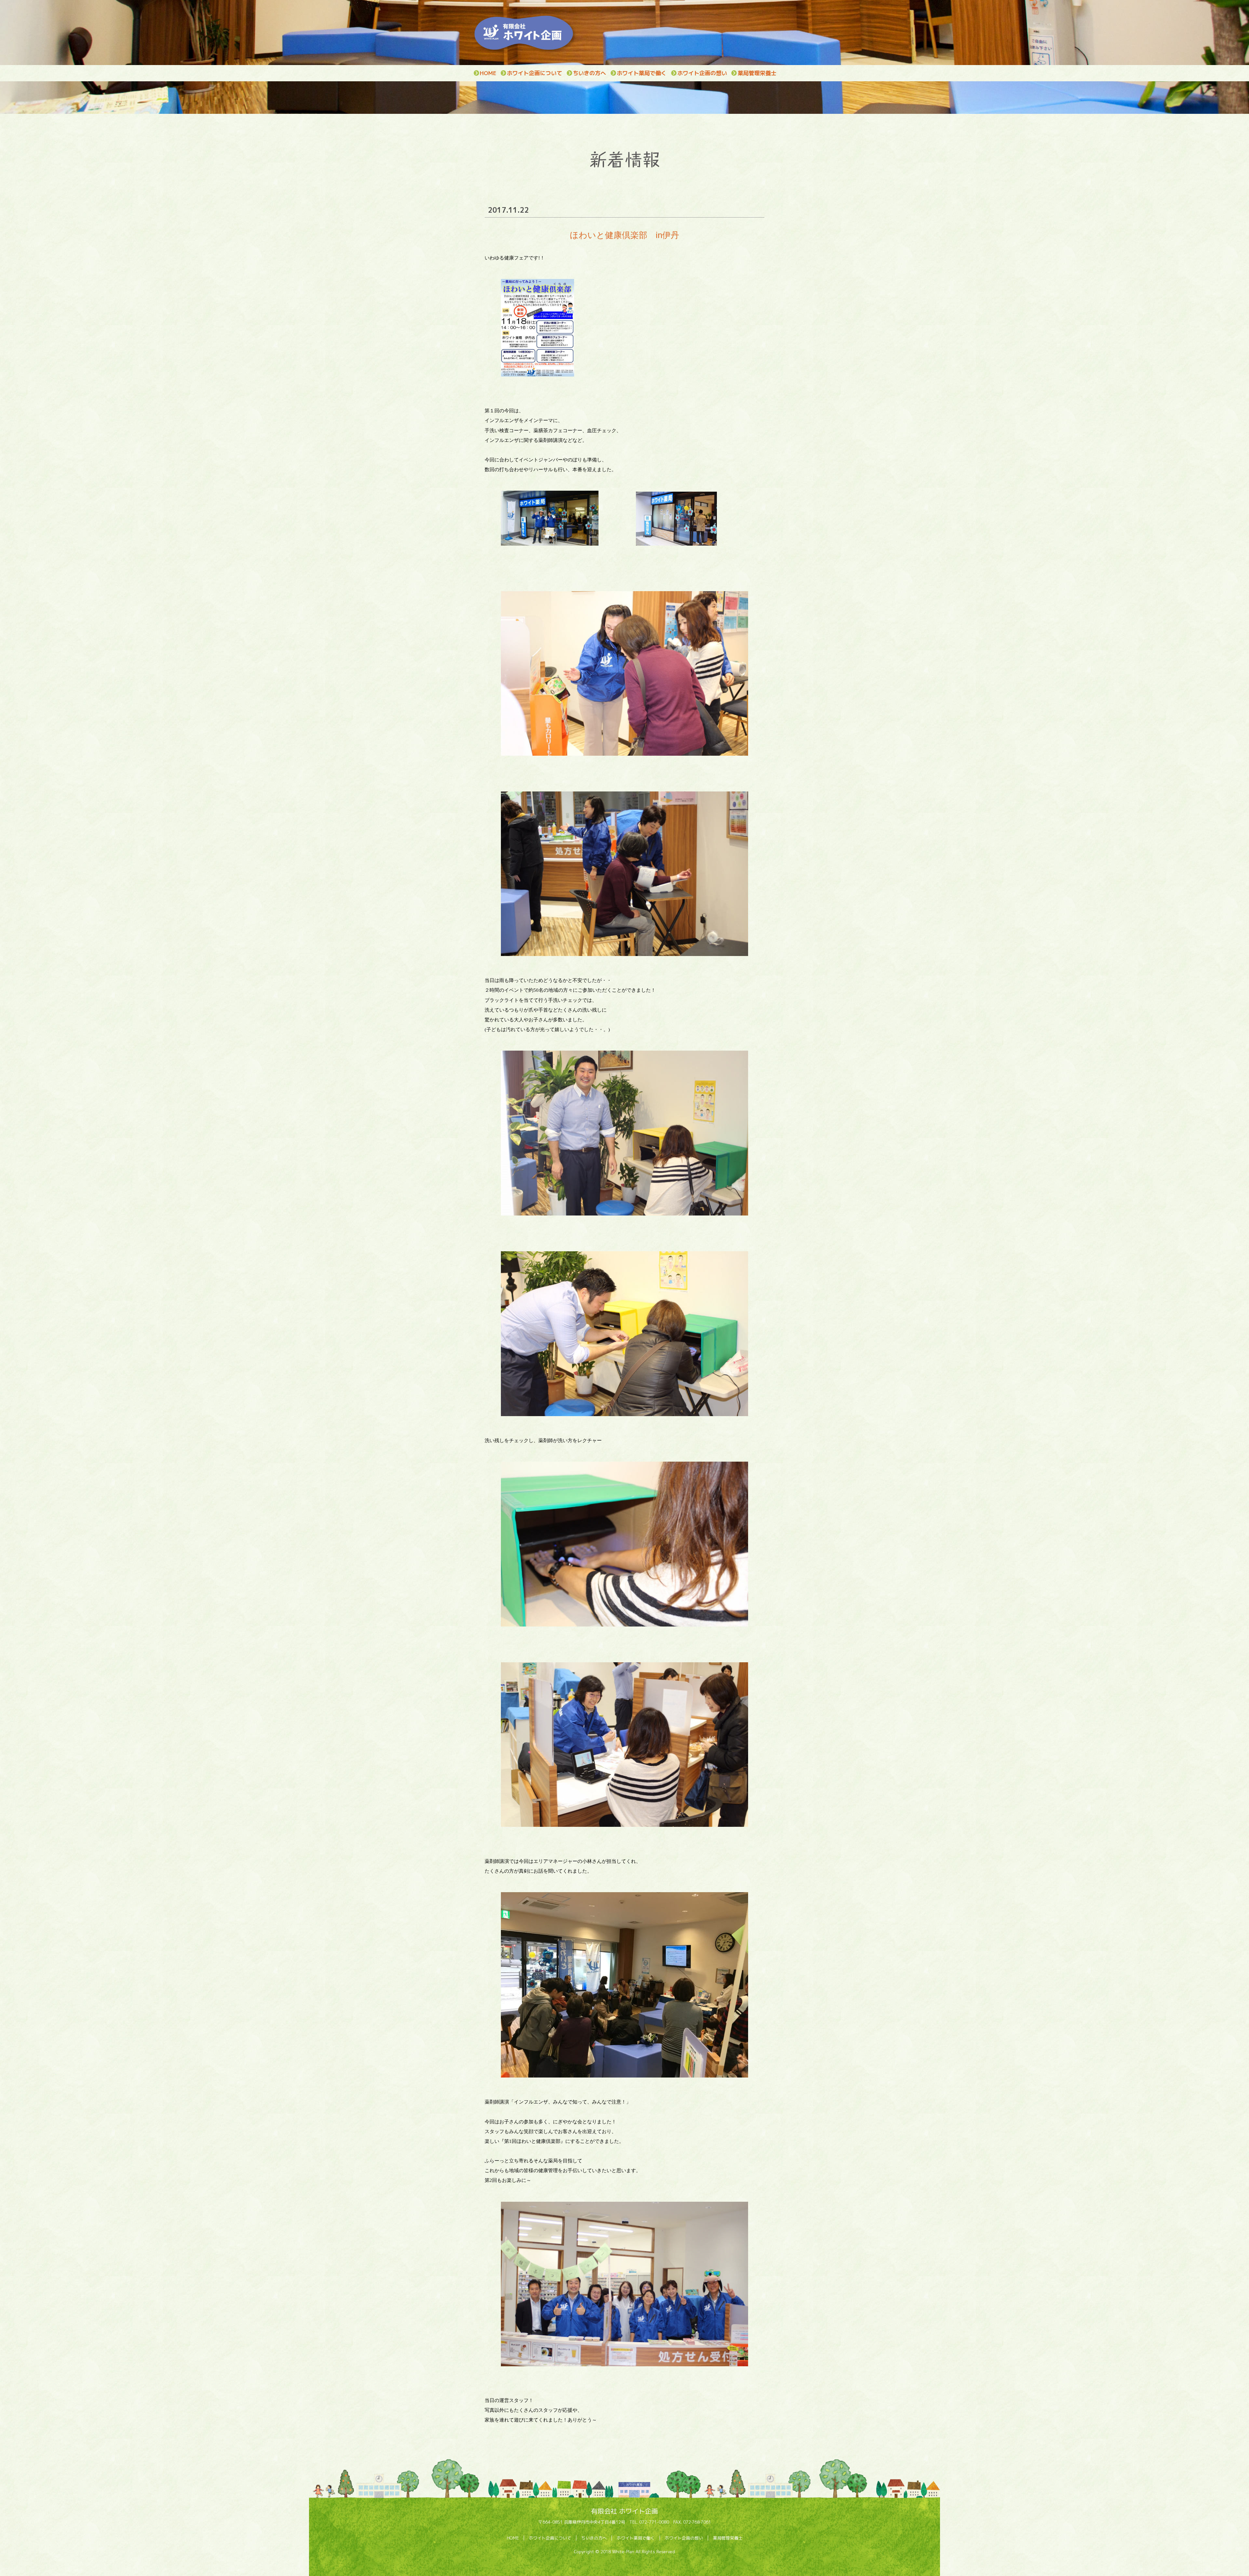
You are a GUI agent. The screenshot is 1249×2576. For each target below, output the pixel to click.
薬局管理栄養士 (757, 73)
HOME (488, 73)
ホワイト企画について (534, 73)
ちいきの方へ (589, 73)
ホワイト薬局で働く (642, 73)
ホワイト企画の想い (702, 73)
